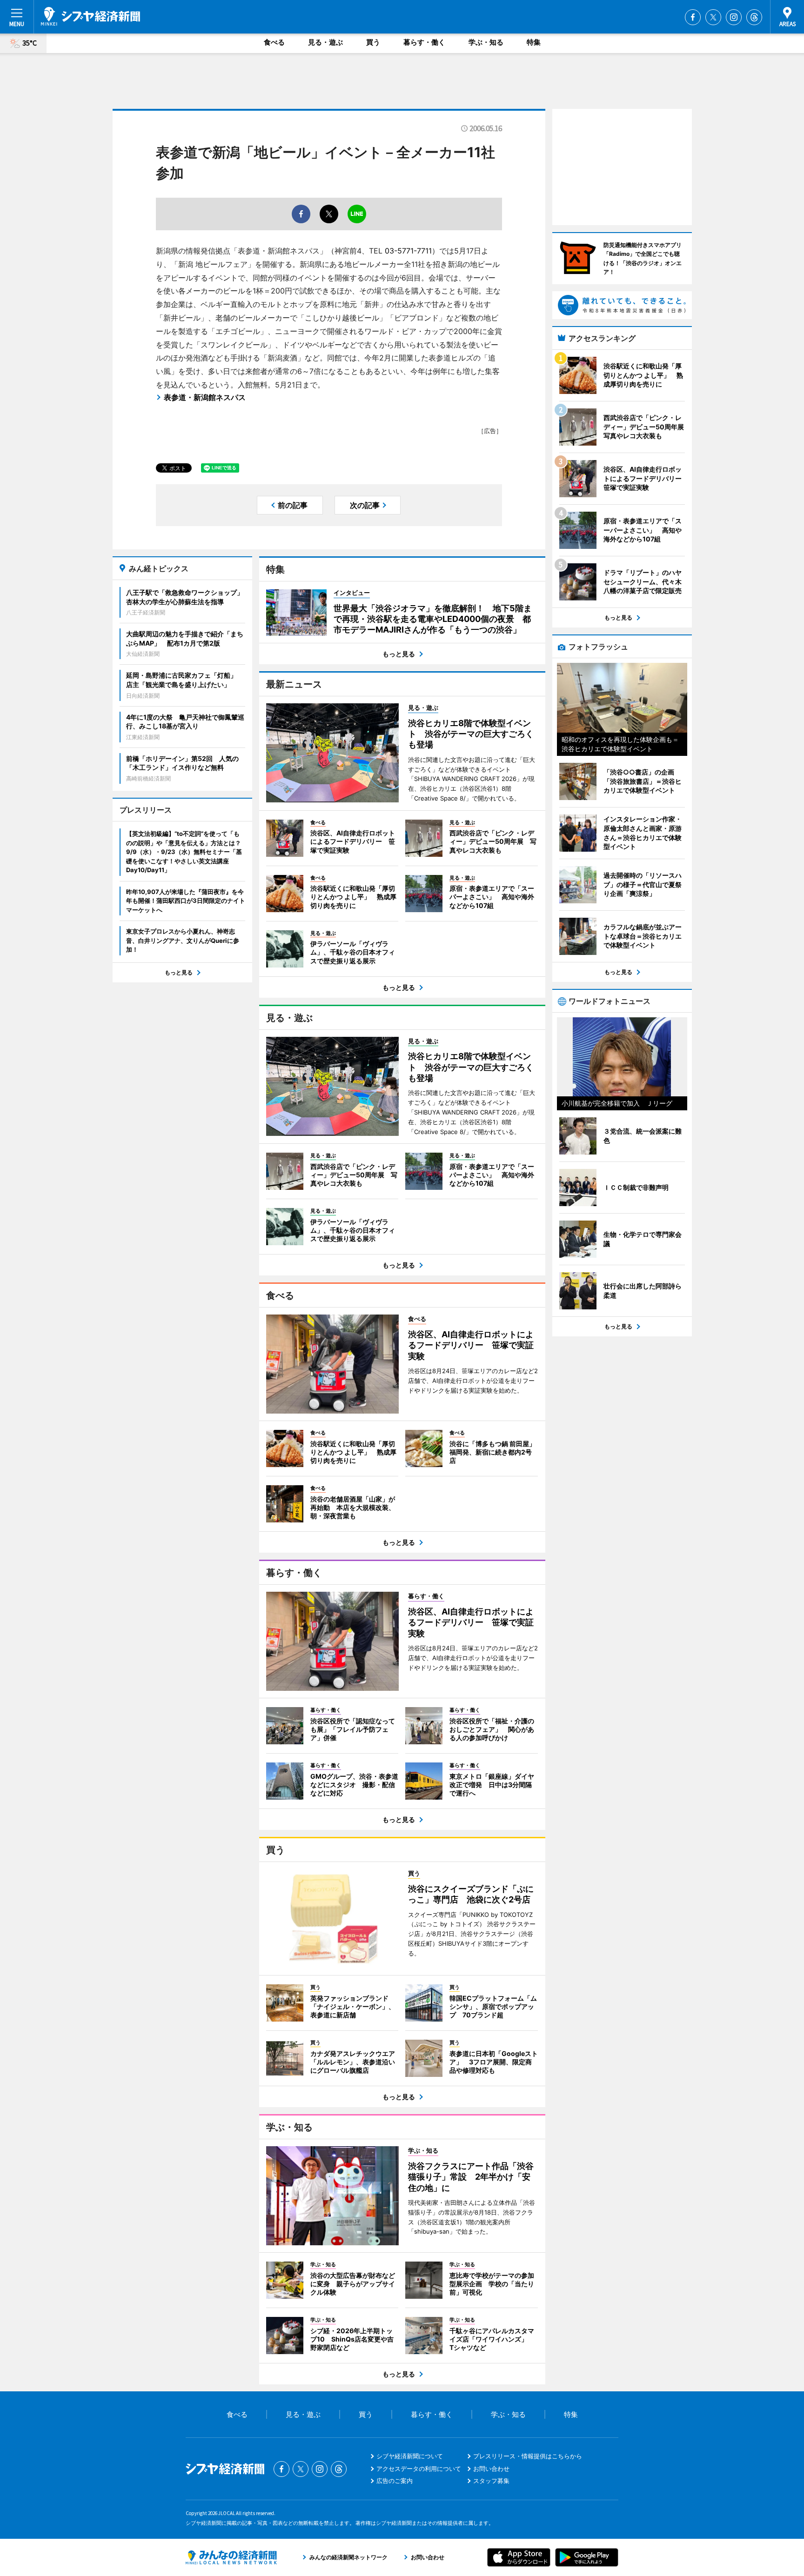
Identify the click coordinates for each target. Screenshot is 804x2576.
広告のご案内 (395, 2481)
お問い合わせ (491, 2469)
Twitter (713, 17)
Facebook (693, 17)
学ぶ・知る (486, 42)
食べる (274, 42)
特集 (534, 42)
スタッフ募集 (491, 2481)
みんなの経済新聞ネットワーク (231, 2557)
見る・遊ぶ (325, 42)
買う (373, 42)
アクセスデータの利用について (419, 2469)
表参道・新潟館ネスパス (205, 397)
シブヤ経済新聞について (410, 2456)
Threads (754, 17)
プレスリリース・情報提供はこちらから (528, 2456)
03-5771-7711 (408, 251)
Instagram (734, 17)
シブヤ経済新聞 (90, 16)
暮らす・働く (424, 42)
